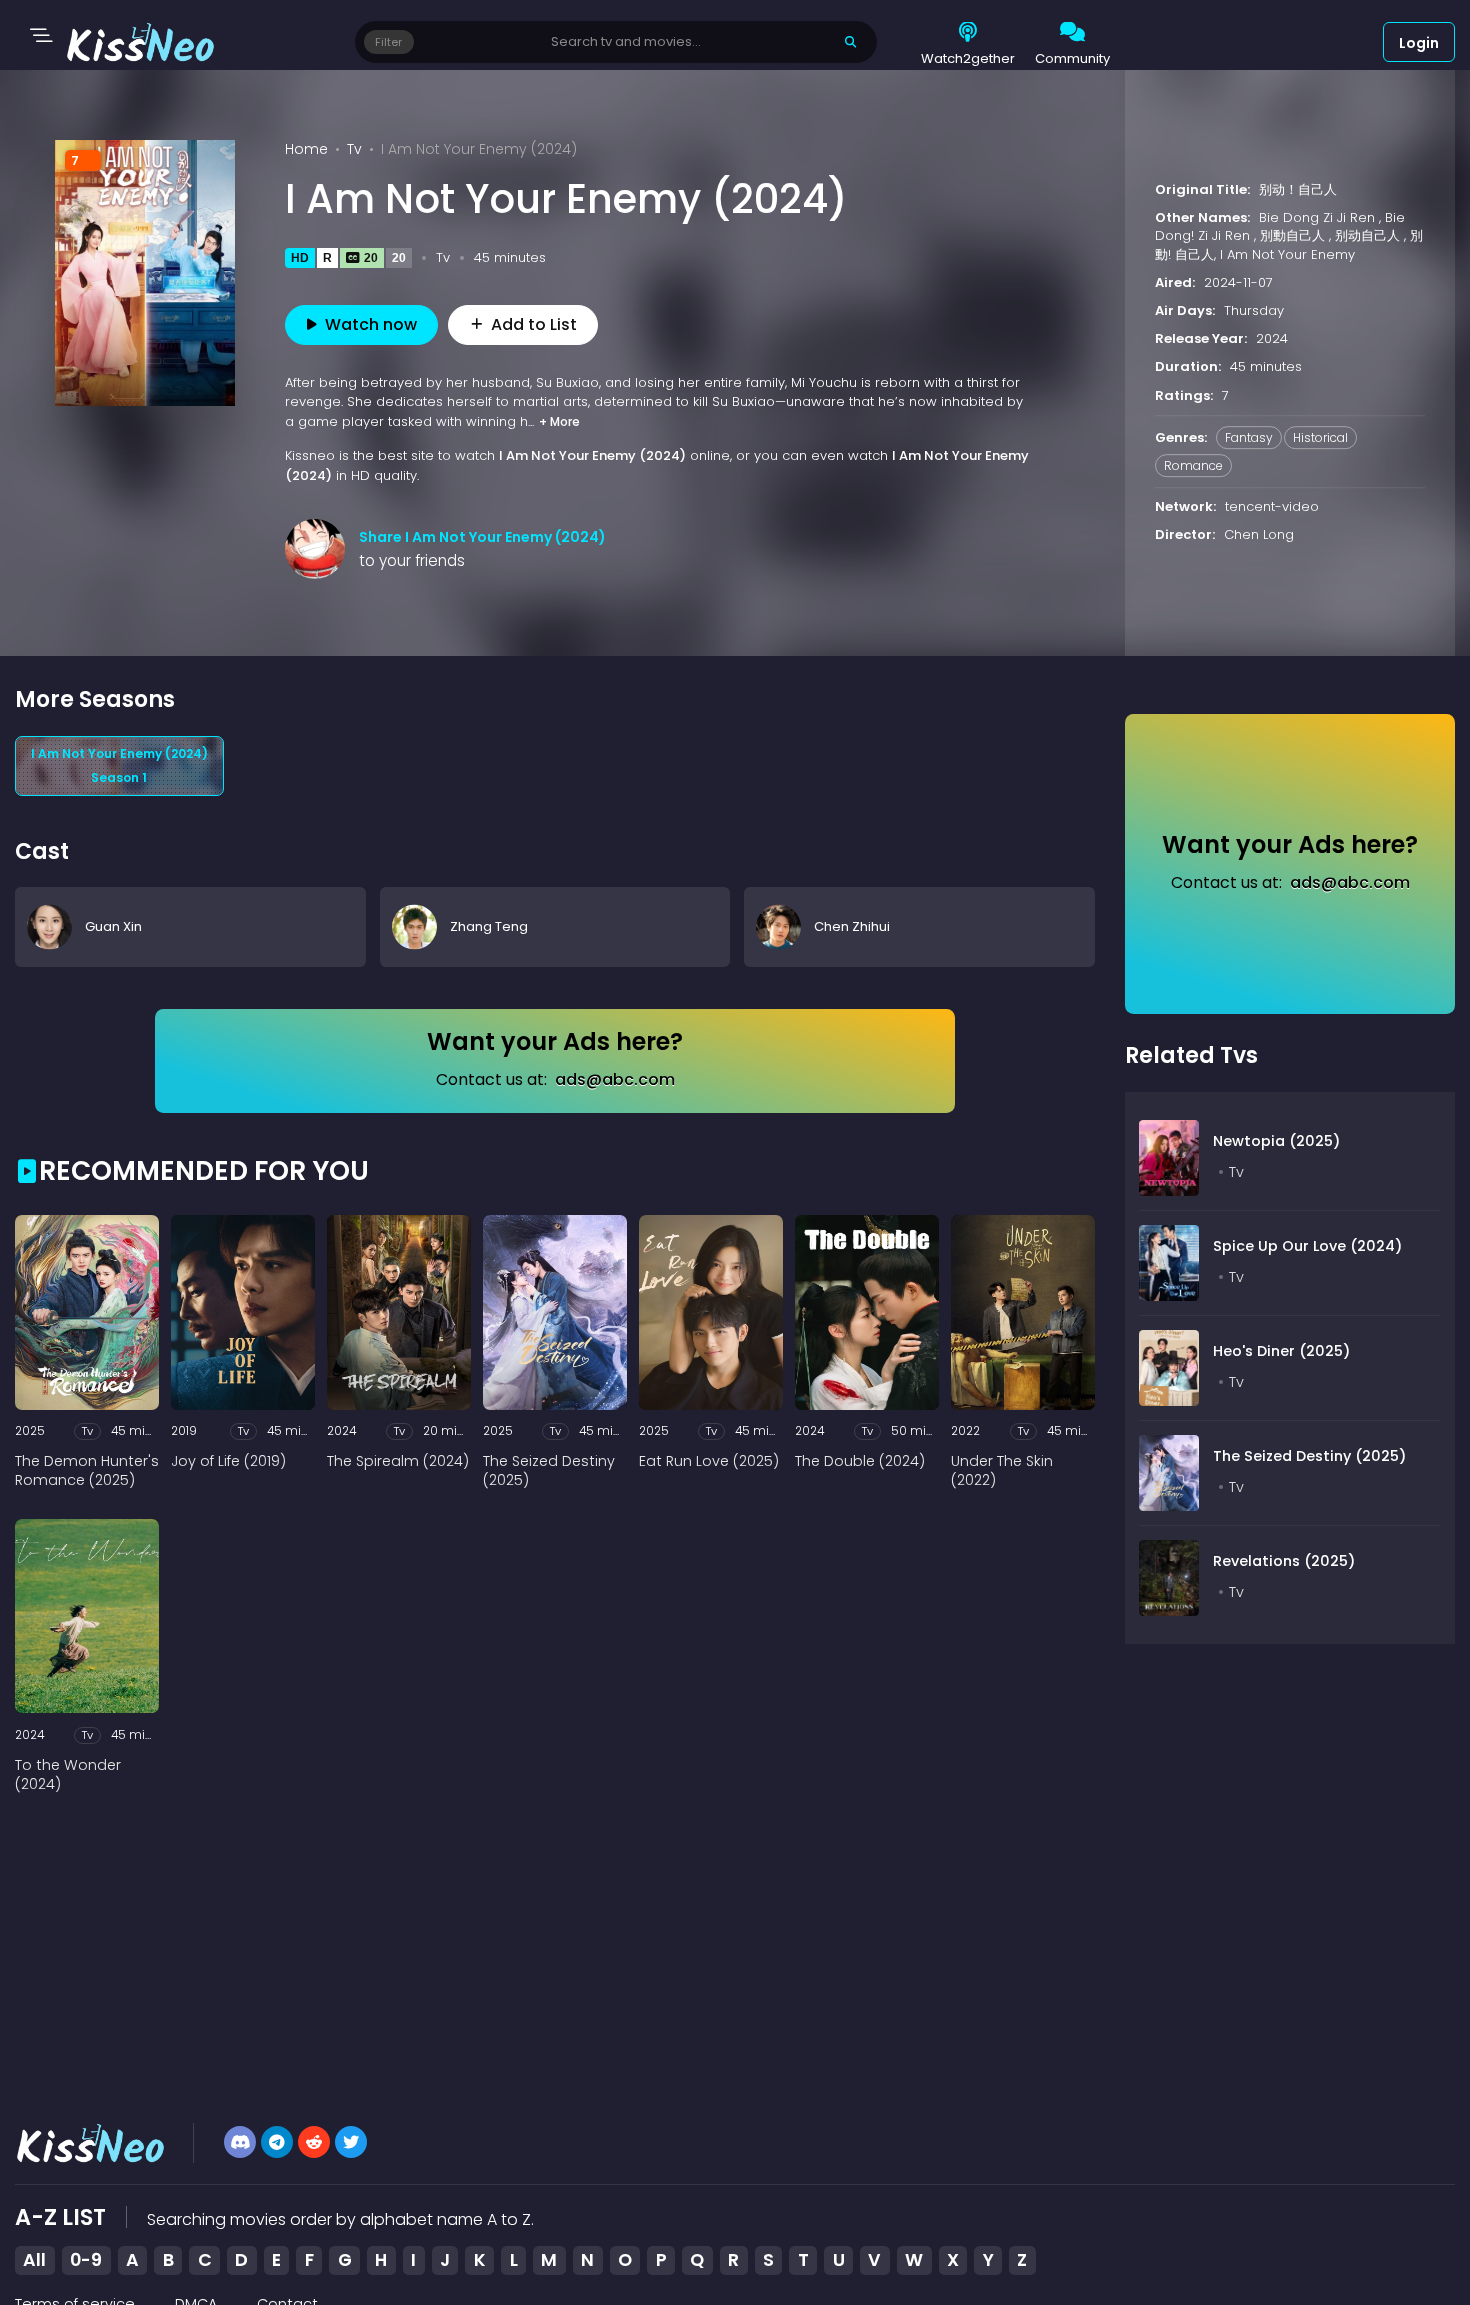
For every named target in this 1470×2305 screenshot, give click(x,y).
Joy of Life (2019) (228, 1461)
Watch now (371, 324)
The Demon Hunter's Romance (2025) (87, 1471)
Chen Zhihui (852, 926)
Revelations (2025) (1284, 1561)
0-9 (86, 2260)
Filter (388, 42)
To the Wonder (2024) (68, 1775)
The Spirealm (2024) (398, 1461)
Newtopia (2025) (1276, 1141)
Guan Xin (113, 926)
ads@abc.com (615, 1079)
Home (306, 149)
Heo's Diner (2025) (1281, 1351)
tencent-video (1272, 506)
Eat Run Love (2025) (709, 1461)
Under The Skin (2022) (1002, 1471)
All (34, 2260)
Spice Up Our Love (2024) (1307, 1246)
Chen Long (1259, 535)
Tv (354, 149)
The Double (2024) (860, 1461)
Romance (1193, 465)
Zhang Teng (489, 926)
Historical (1320, 437)
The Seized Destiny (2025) (549, 1471)
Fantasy (1249, 437)
